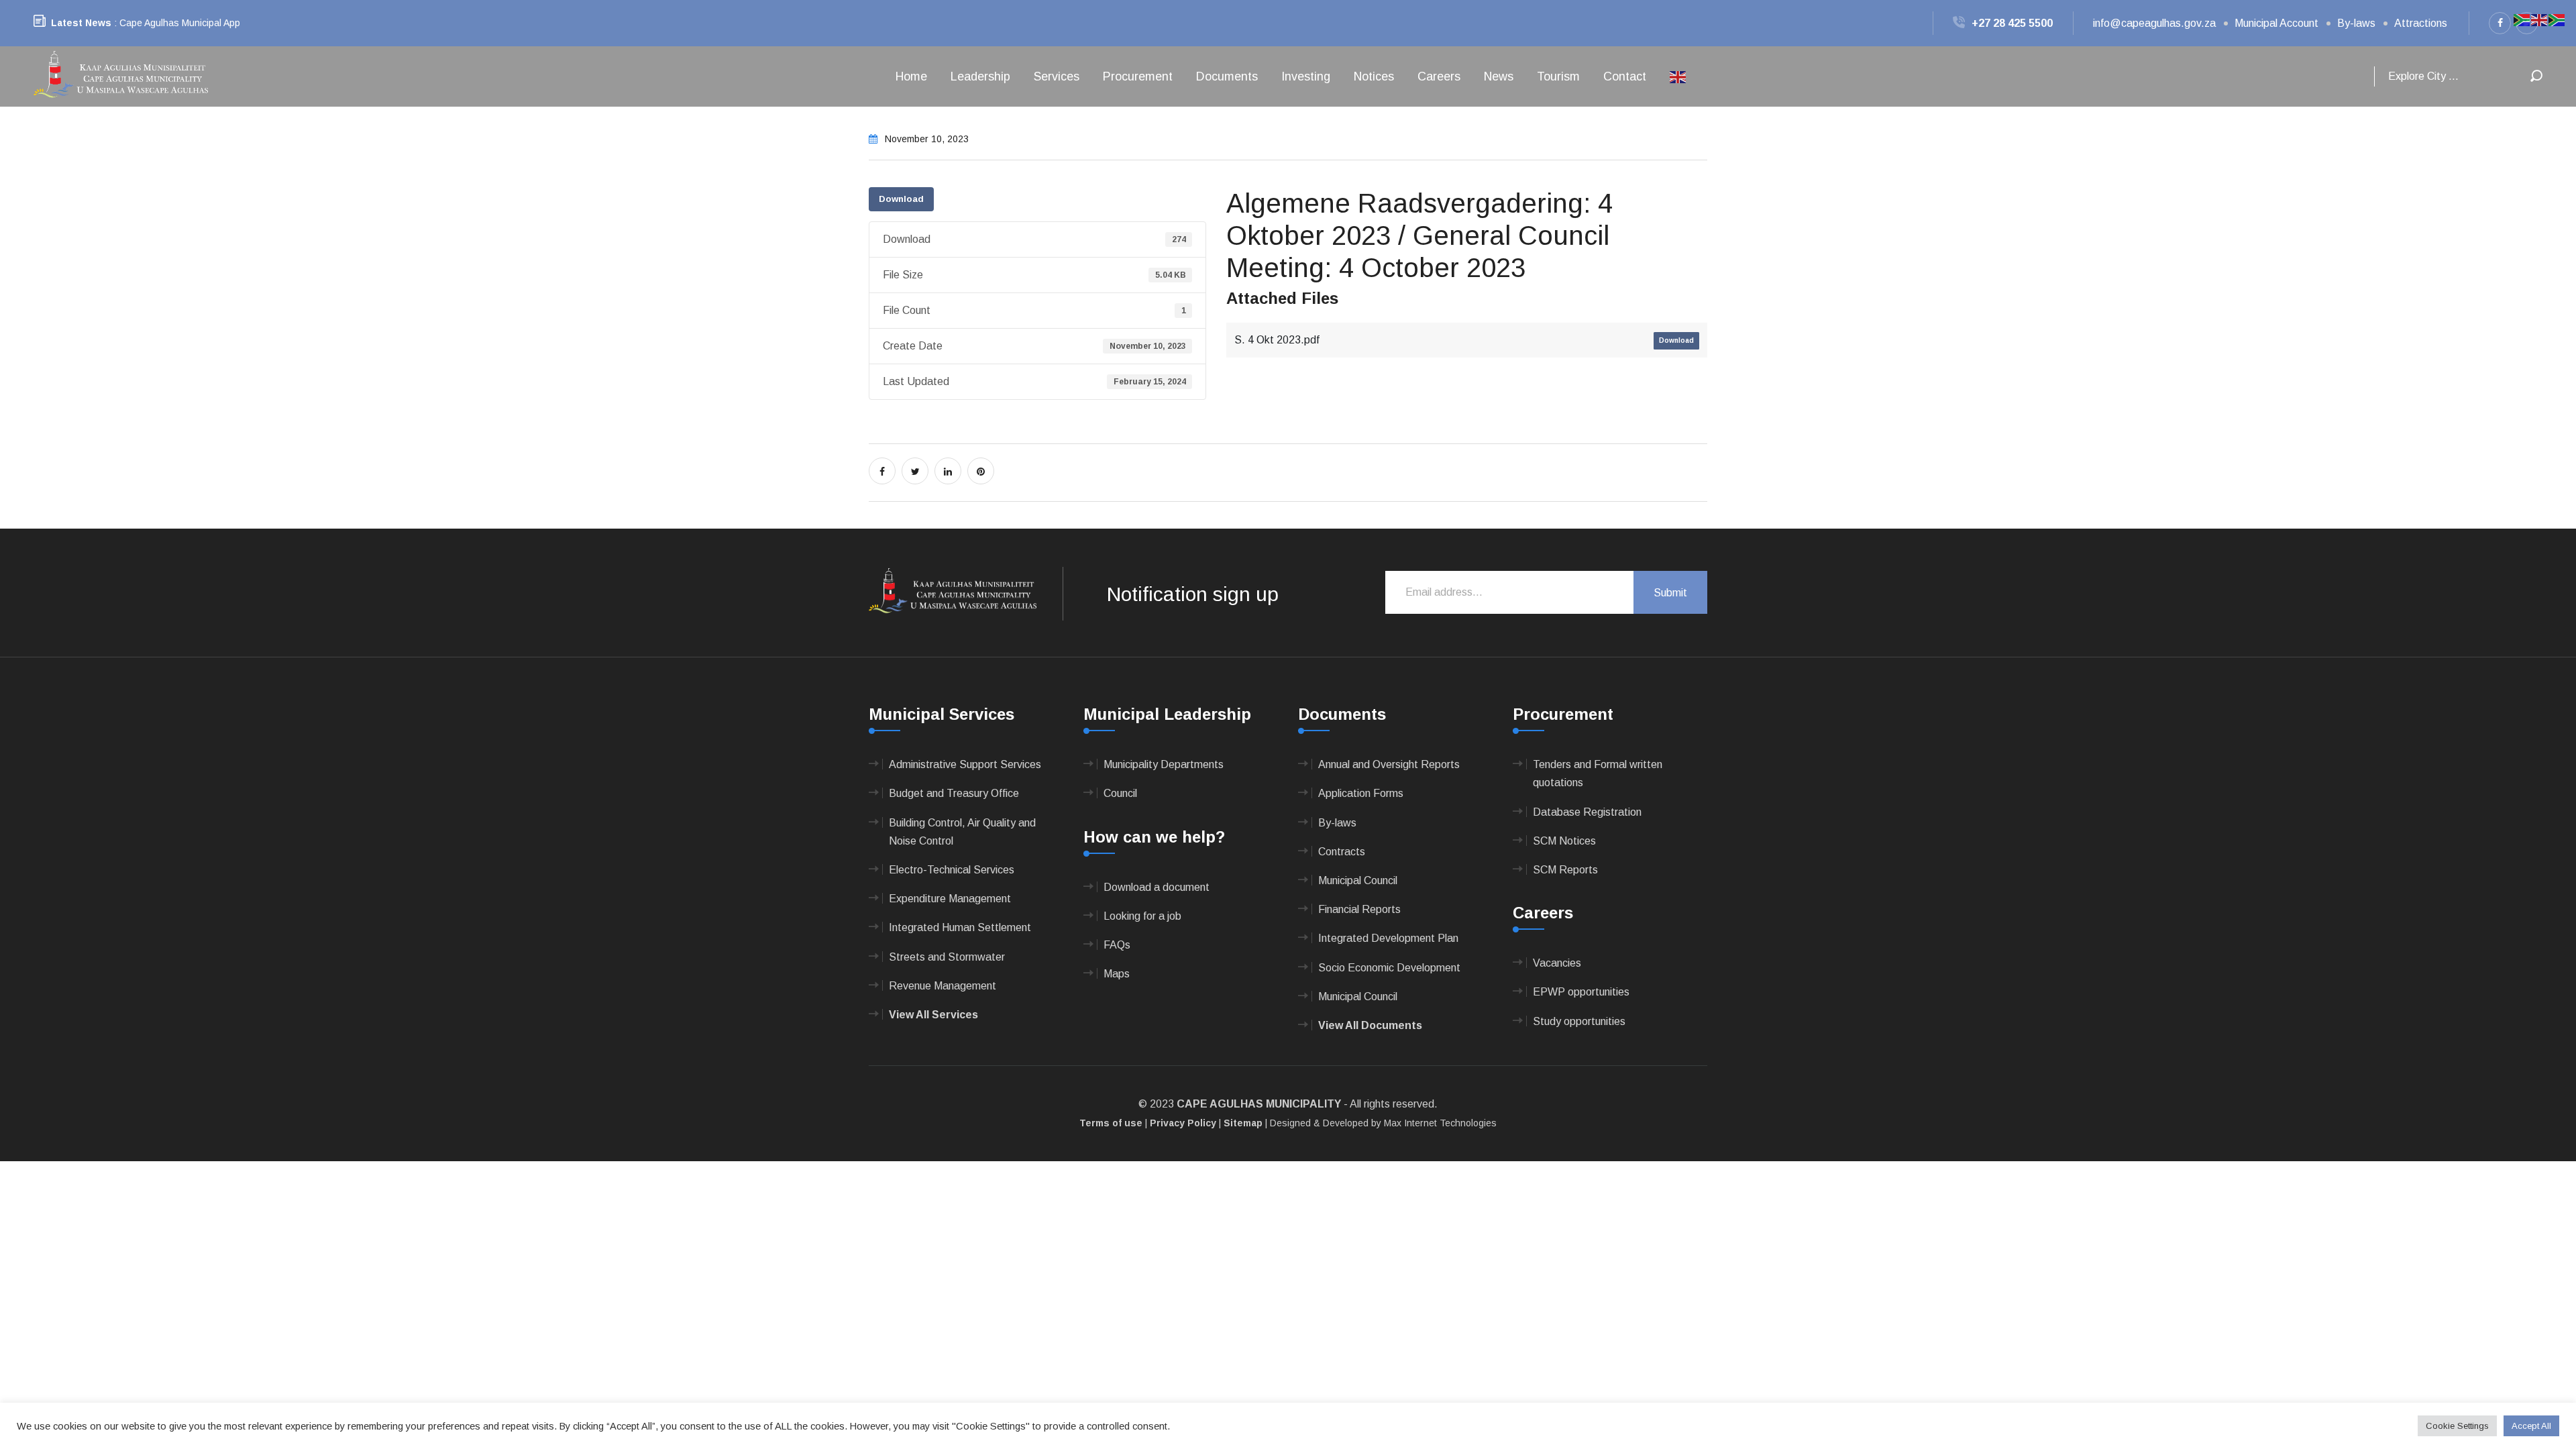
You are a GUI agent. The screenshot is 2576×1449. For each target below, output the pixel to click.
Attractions (2421, 23)
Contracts (1342, 852)
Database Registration (1587, 812)
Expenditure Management (950, 899)
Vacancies (1557, 963)
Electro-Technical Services (952, 870)
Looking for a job (1142, 916)
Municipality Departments (1164, 764)
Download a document (1157, 887)
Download (901, 199)
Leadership (980, 76)
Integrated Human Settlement (960, 927)
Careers (1439, 76)
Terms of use (1111, 1123)
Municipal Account (2276, 23)
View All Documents (1370, 1025)
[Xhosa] (2557, 19)
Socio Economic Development (1389, 968)
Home (911, 76)
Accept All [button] (2531, 1426)
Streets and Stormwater (947, 957)
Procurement (1138, 76)
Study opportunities (1579, 1021)
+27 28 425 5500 (2012, 23)
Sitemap (1243, 1123)
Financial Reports (1359, 909)
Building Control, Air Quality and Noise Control (962, 832)
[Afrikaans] (2522, 19)
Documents (1227, 76)
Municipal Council (1358, 880)
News (1499, 76)
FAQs (1117, 945)
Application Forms (1361, 793)
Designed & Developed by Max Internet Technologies (1383, 1123)
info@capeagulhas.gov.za (2154, 23)
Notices (1374, 76)
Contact (1625, 76)
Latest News (81, 23)
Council (1120, 793)
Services (1057, 76)
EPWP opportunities (1581, 992)
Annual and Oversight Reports (1389, 764)
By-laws (2356, 23)
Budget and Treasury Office (954, 793)
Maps (1117, 974)
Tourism (1558, 76)
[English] (1678, 76)
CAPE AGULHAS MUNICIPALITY (1259, 1104)
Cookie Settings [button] (2457, 1426)
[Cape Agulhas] (121, 75)
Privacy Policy (1183, 1123)
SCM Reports (1565, 870)
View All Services (933, 1015)
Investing (1306, 76)
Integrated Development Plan (1388, 938)
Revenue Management (943, 986)
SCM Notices (1564, 841)
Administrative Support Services (965, 764)
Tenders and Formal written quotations (1598, 773)
